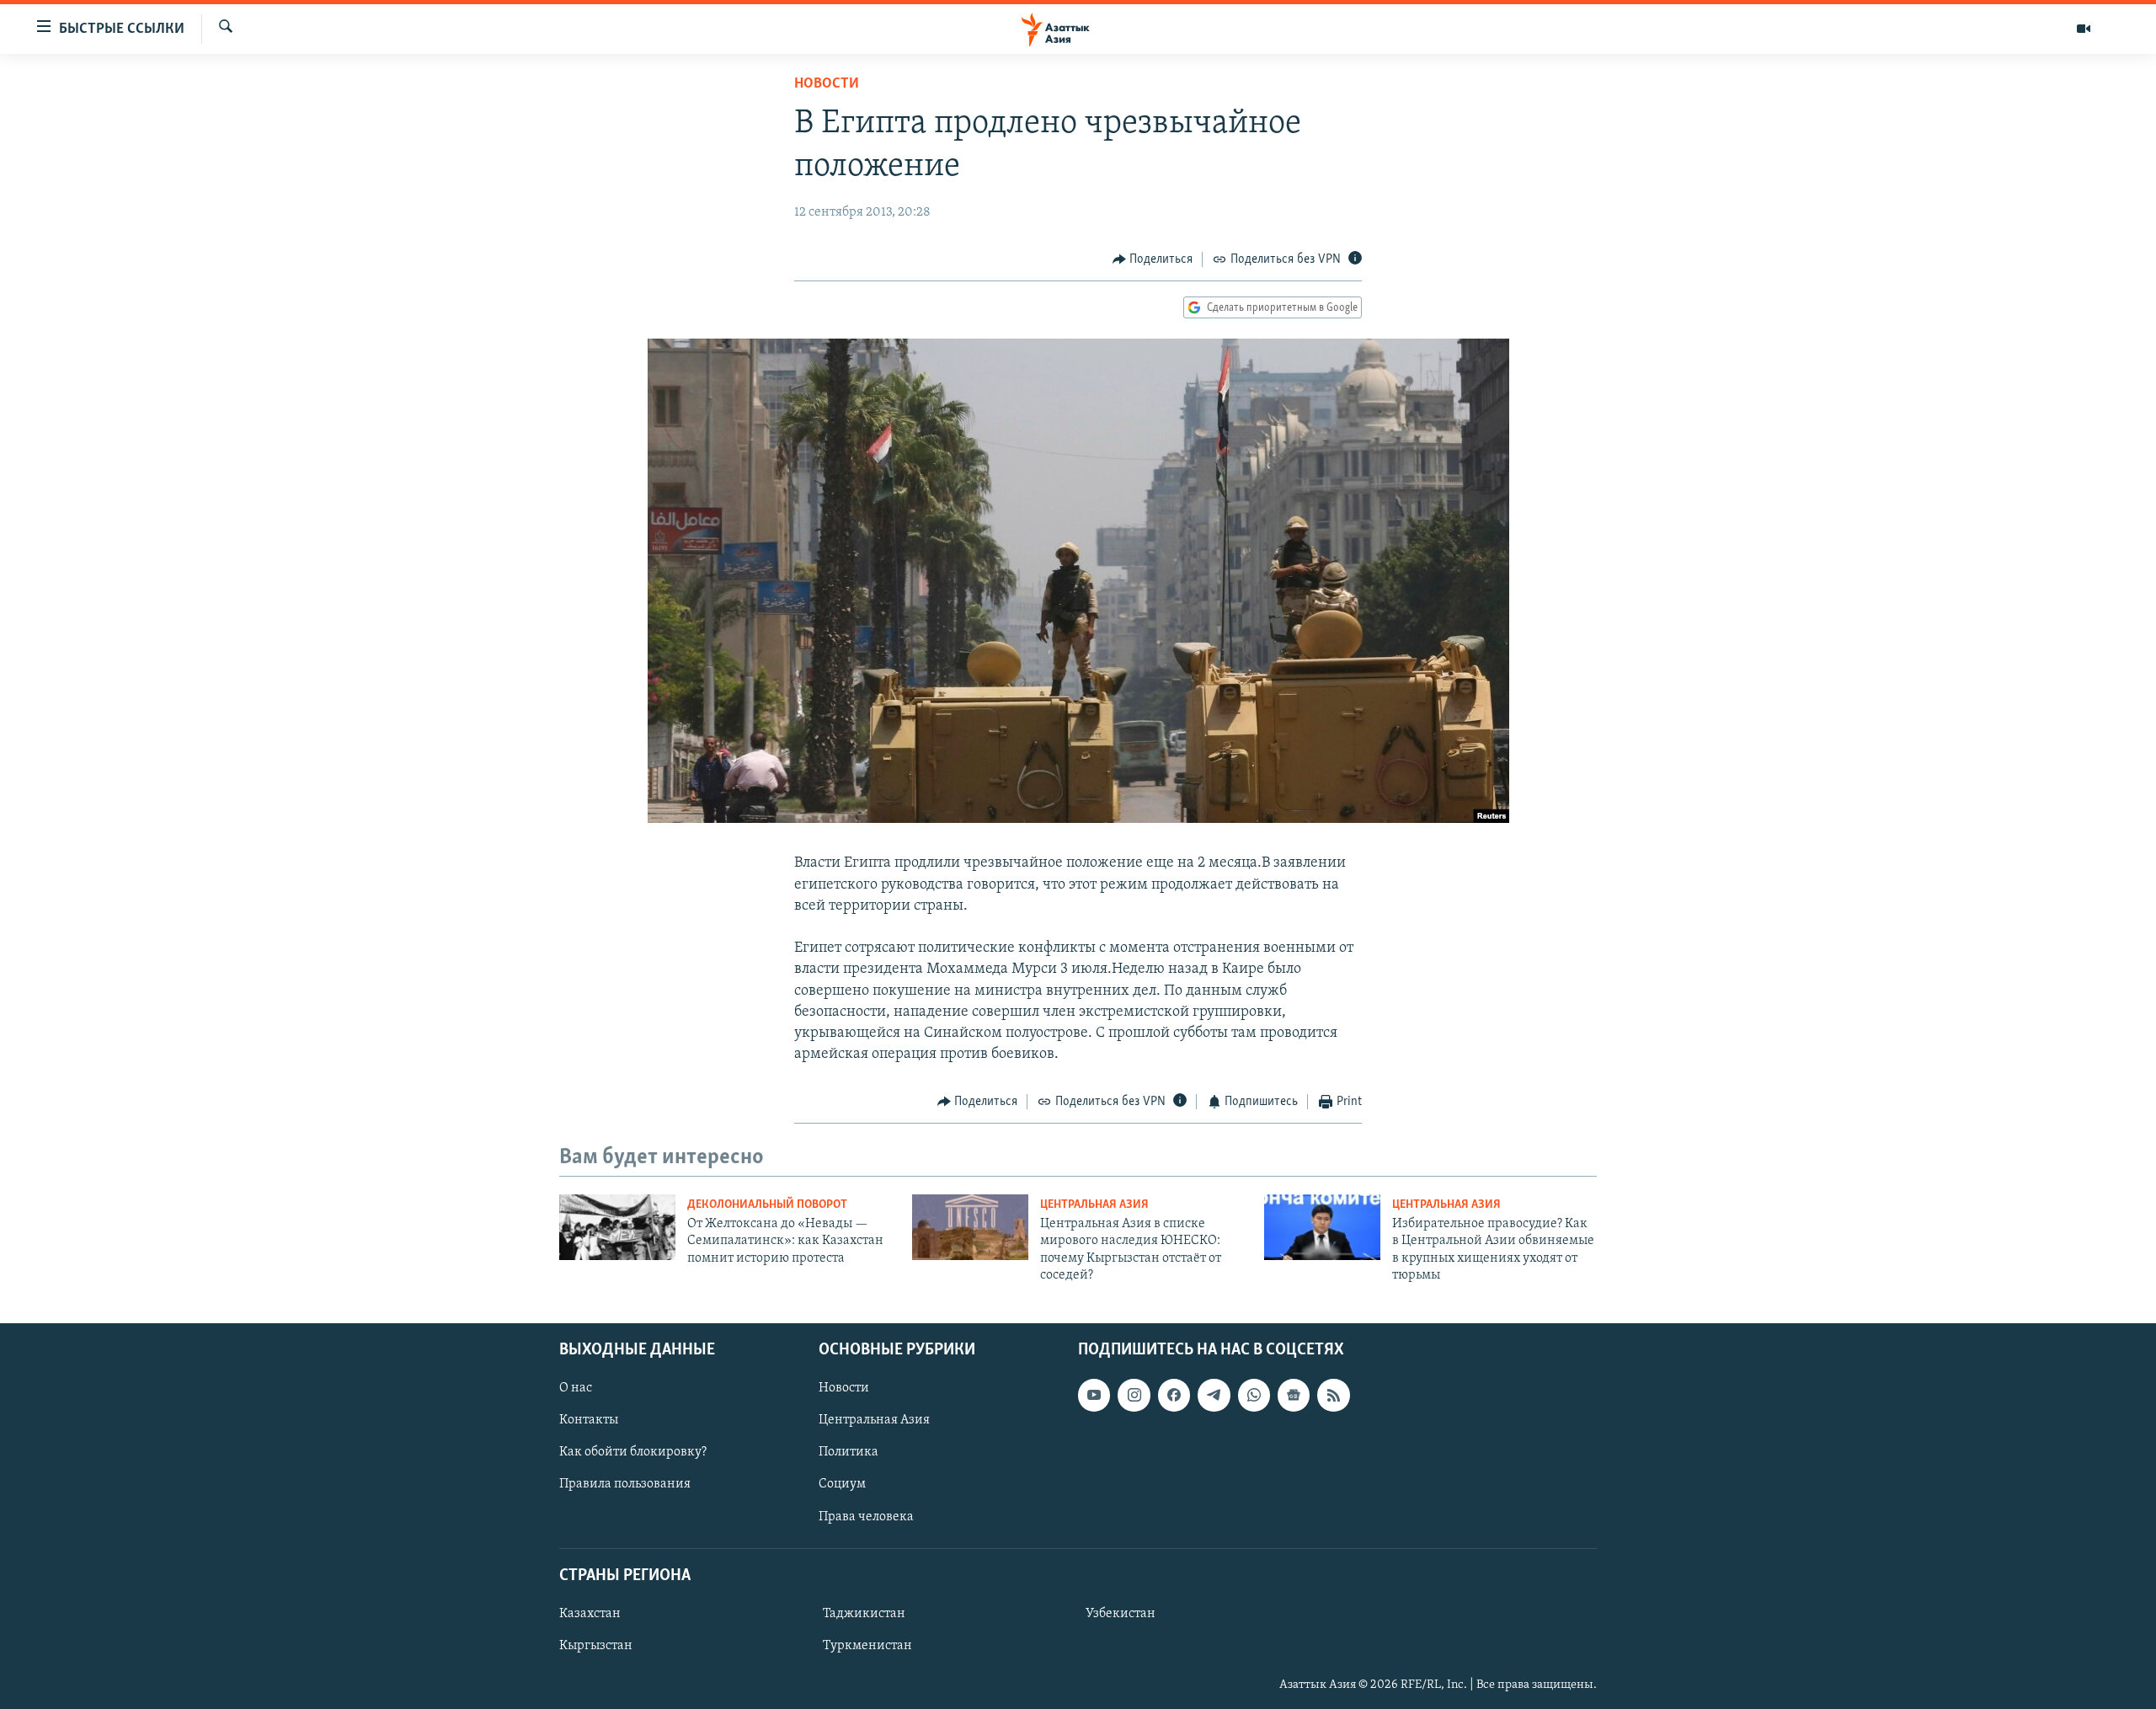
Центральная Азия (1094, 1205)
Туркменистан (867, 1645)
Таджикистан (864, 1613)
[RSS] (1333, 1395)
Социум (842, 1484)
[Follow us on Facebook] (1174, 1395)
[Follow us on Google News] (1294, 1395)
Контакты (589, 1420)
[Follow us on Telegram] (1214, 1395)
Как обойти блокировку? (633, 1452)
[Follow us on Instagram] (1134, 1395)
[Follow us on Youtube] (1094, 1395)
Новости (827, 84)
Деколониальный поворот (767, 1205)
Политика (849, 1452)
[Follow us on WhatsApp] (1254, 1395)
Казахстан (590, 1613)
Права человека (866, 1516)
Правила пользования (625, 1484)
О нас (576, 1388)
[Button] (1153, 259)
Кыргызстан (596, 1645)
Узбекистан (1121, 1613)
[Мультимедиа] (2084, 29)
